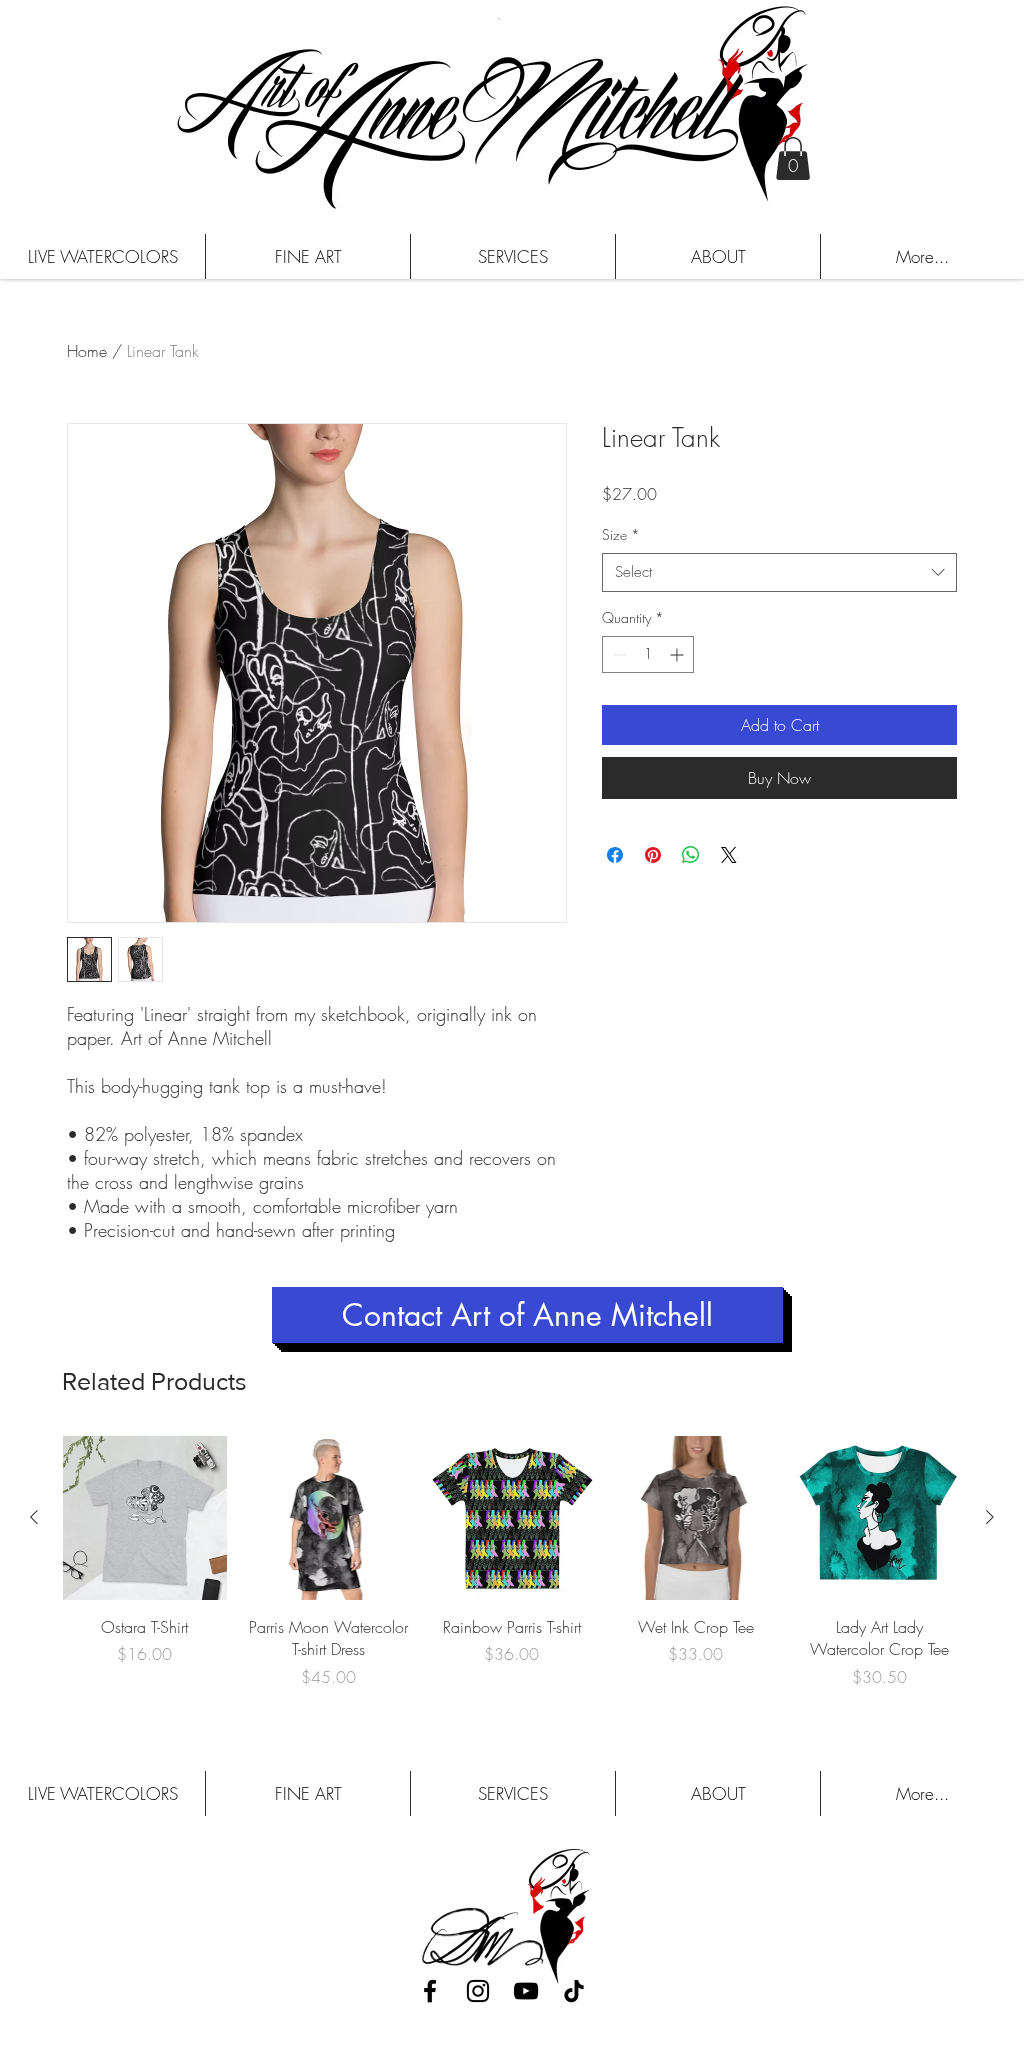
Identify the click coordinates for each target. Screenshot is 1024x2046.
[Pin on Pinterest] (653, 855)
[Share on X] (729, 855)
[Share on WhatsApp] (691, 855)
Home (87, 351)
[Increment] (678, 654)
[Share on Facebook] (615, 855)
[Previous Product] (34, 1517)
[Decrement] (617, 654)
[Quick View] (145, 1518)
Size (621, 534)
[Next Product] (990, 1517)
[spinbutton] (648, 654)
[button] (793, 158)
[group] (512, 1573)
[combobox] (779, 572)
